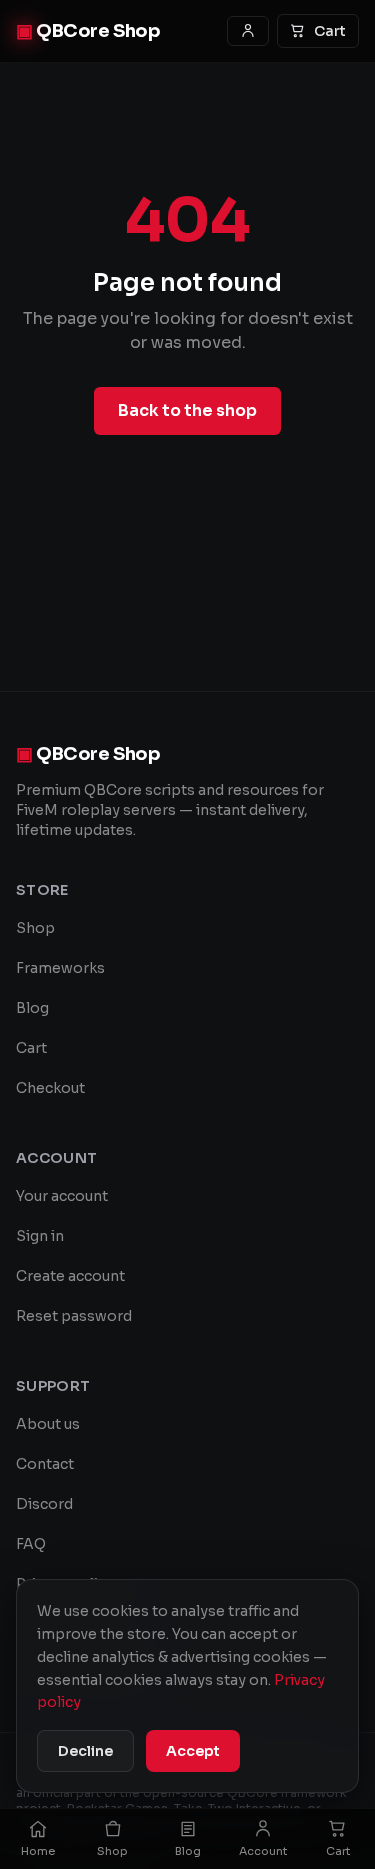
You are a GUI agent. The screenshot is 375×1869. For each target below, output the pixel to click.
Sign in (40, 1236)
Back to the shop (187, 410)
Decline (85, 1751)
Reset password (74, 1316)
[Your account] (248, 31)
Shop (35, 928)
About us (48, 1424)
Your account (62, 1196)
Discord (44, 1504)
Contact (45, 1464)
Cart (330, 31)
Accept (193, 1751)
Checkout (50, 1088)
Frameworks (60, 968)
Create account (70, 1276)
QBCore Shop (88, 31)
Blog (32, 1008)
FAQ (31, 1544)
